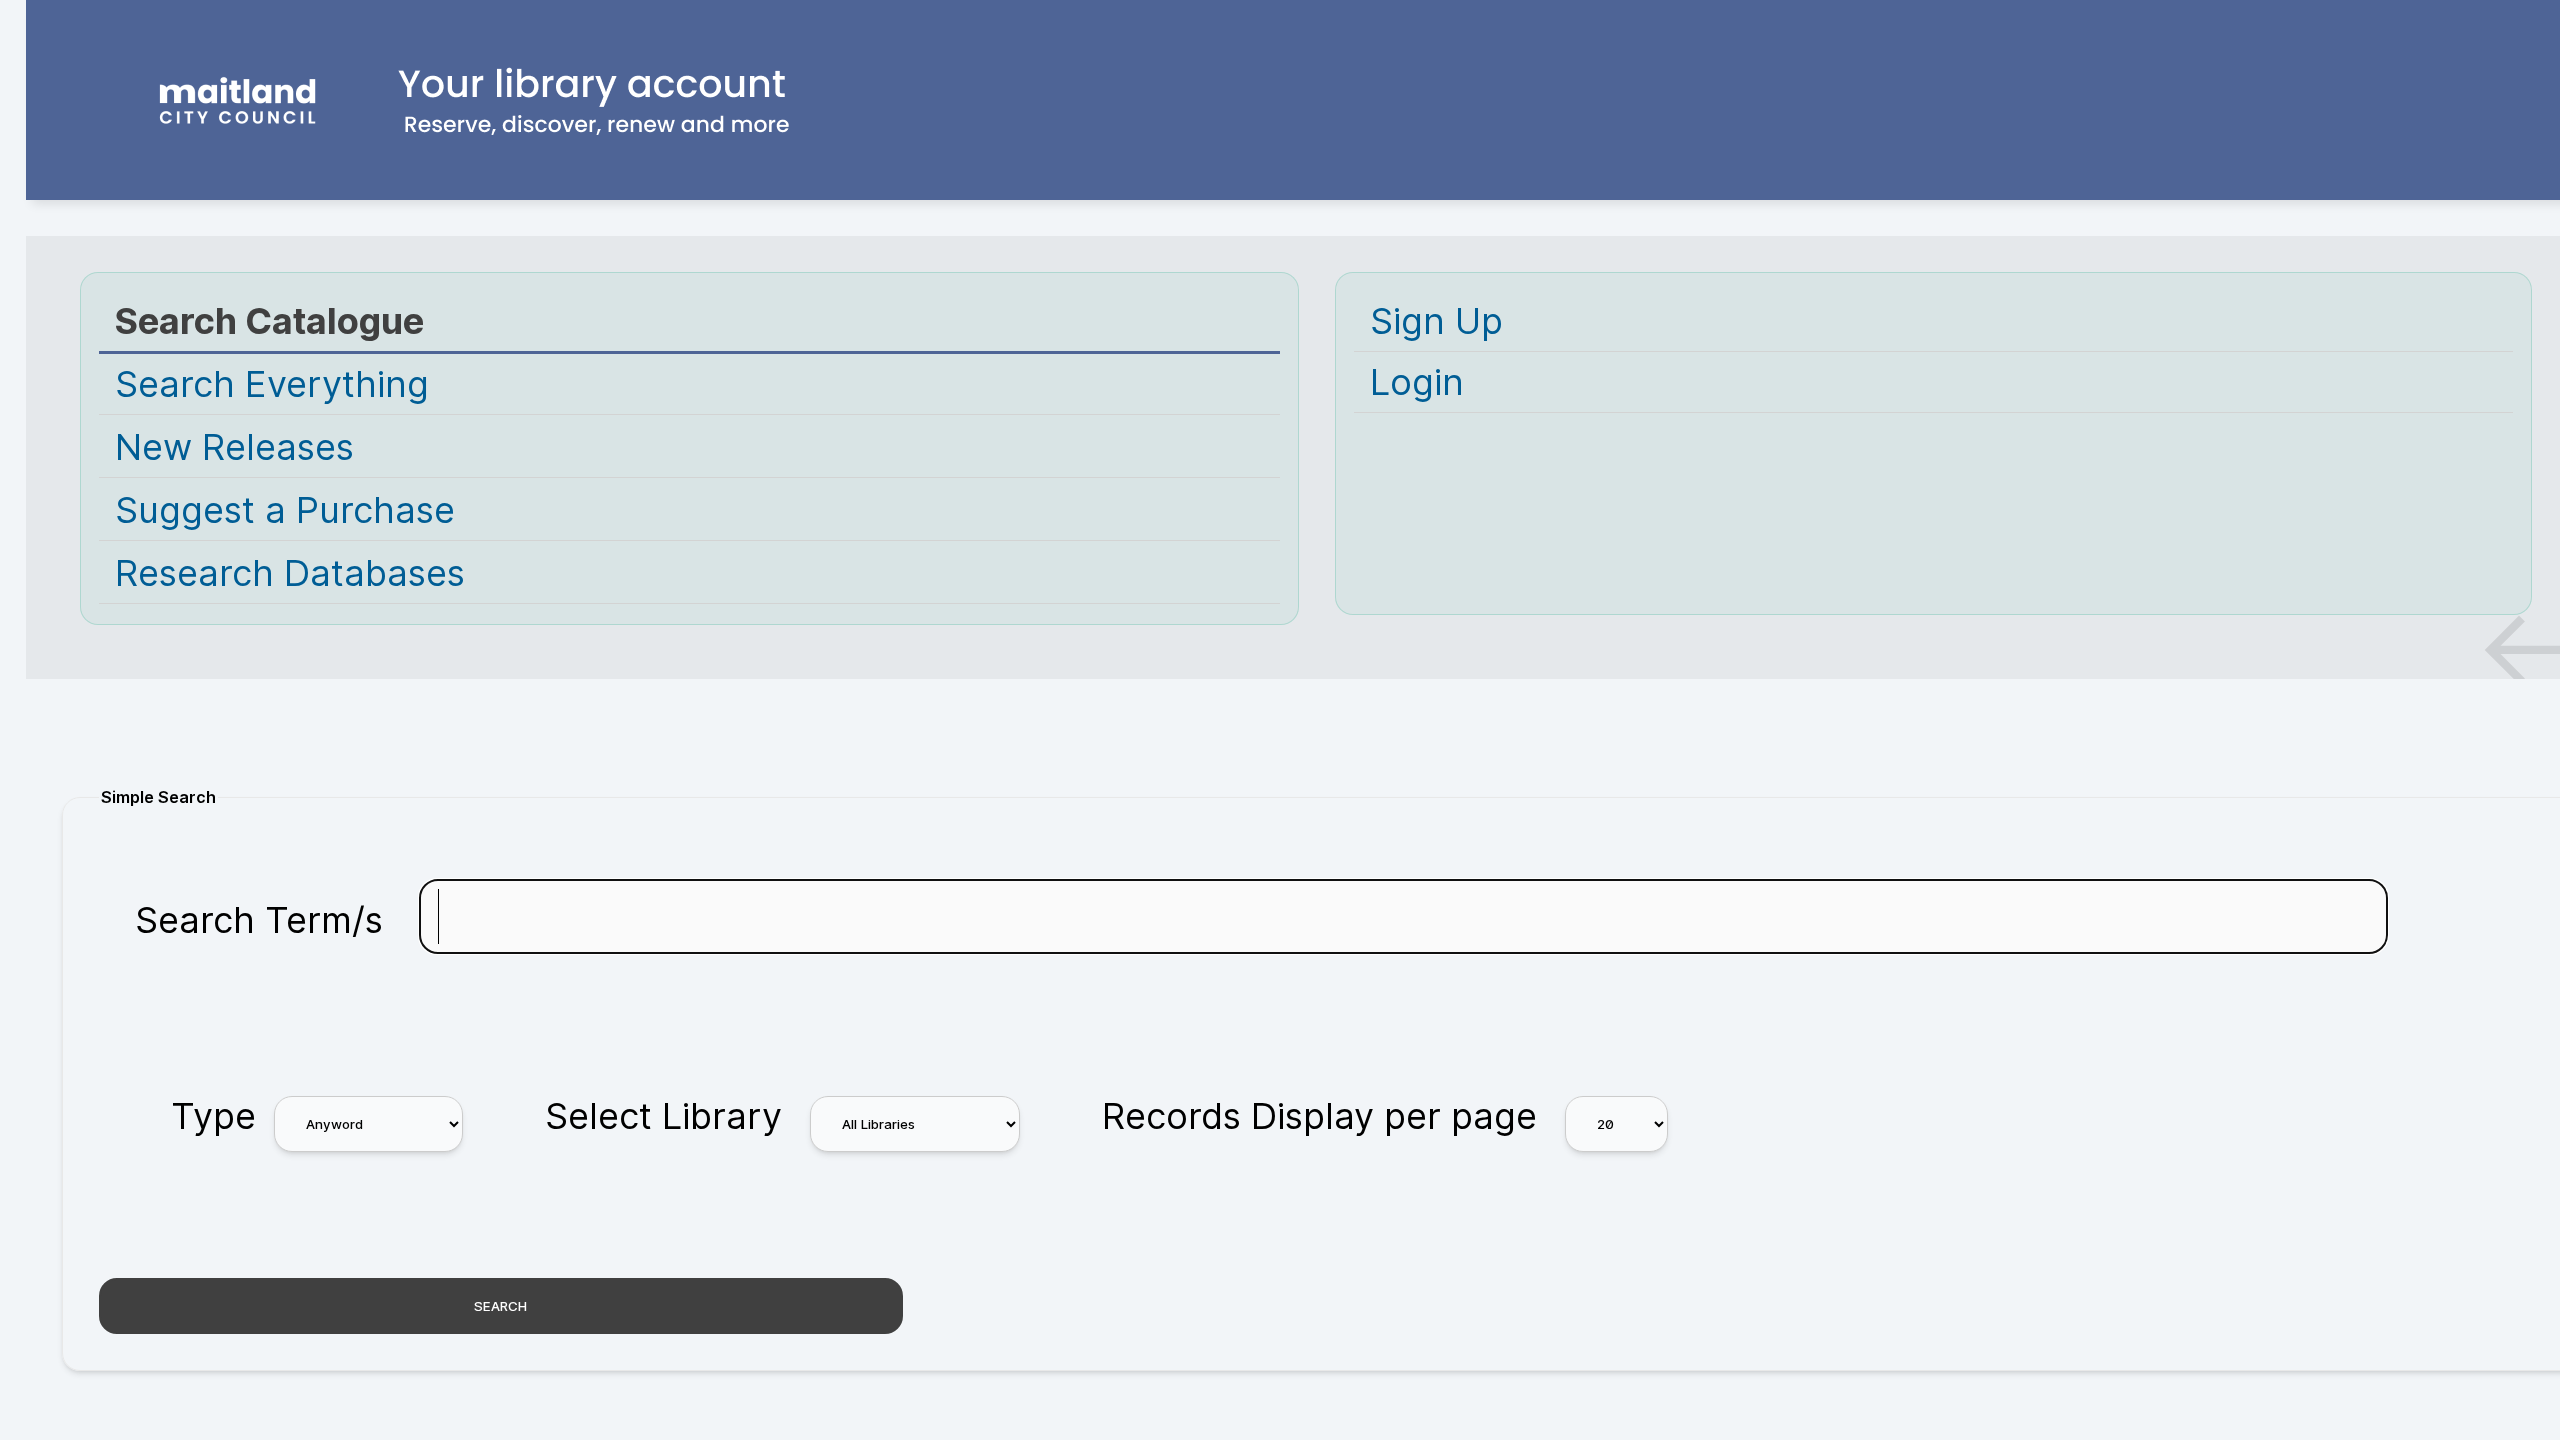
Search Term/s (259, 920)
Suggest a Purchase (285, 510)
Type (213, 1116)
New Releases (234, 447)
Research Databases (290, 573)
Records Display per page (1319, 1116)
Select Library (663, 1116)
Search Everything (272, 384)
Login (1417, 382)
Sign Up (1436, 321)
